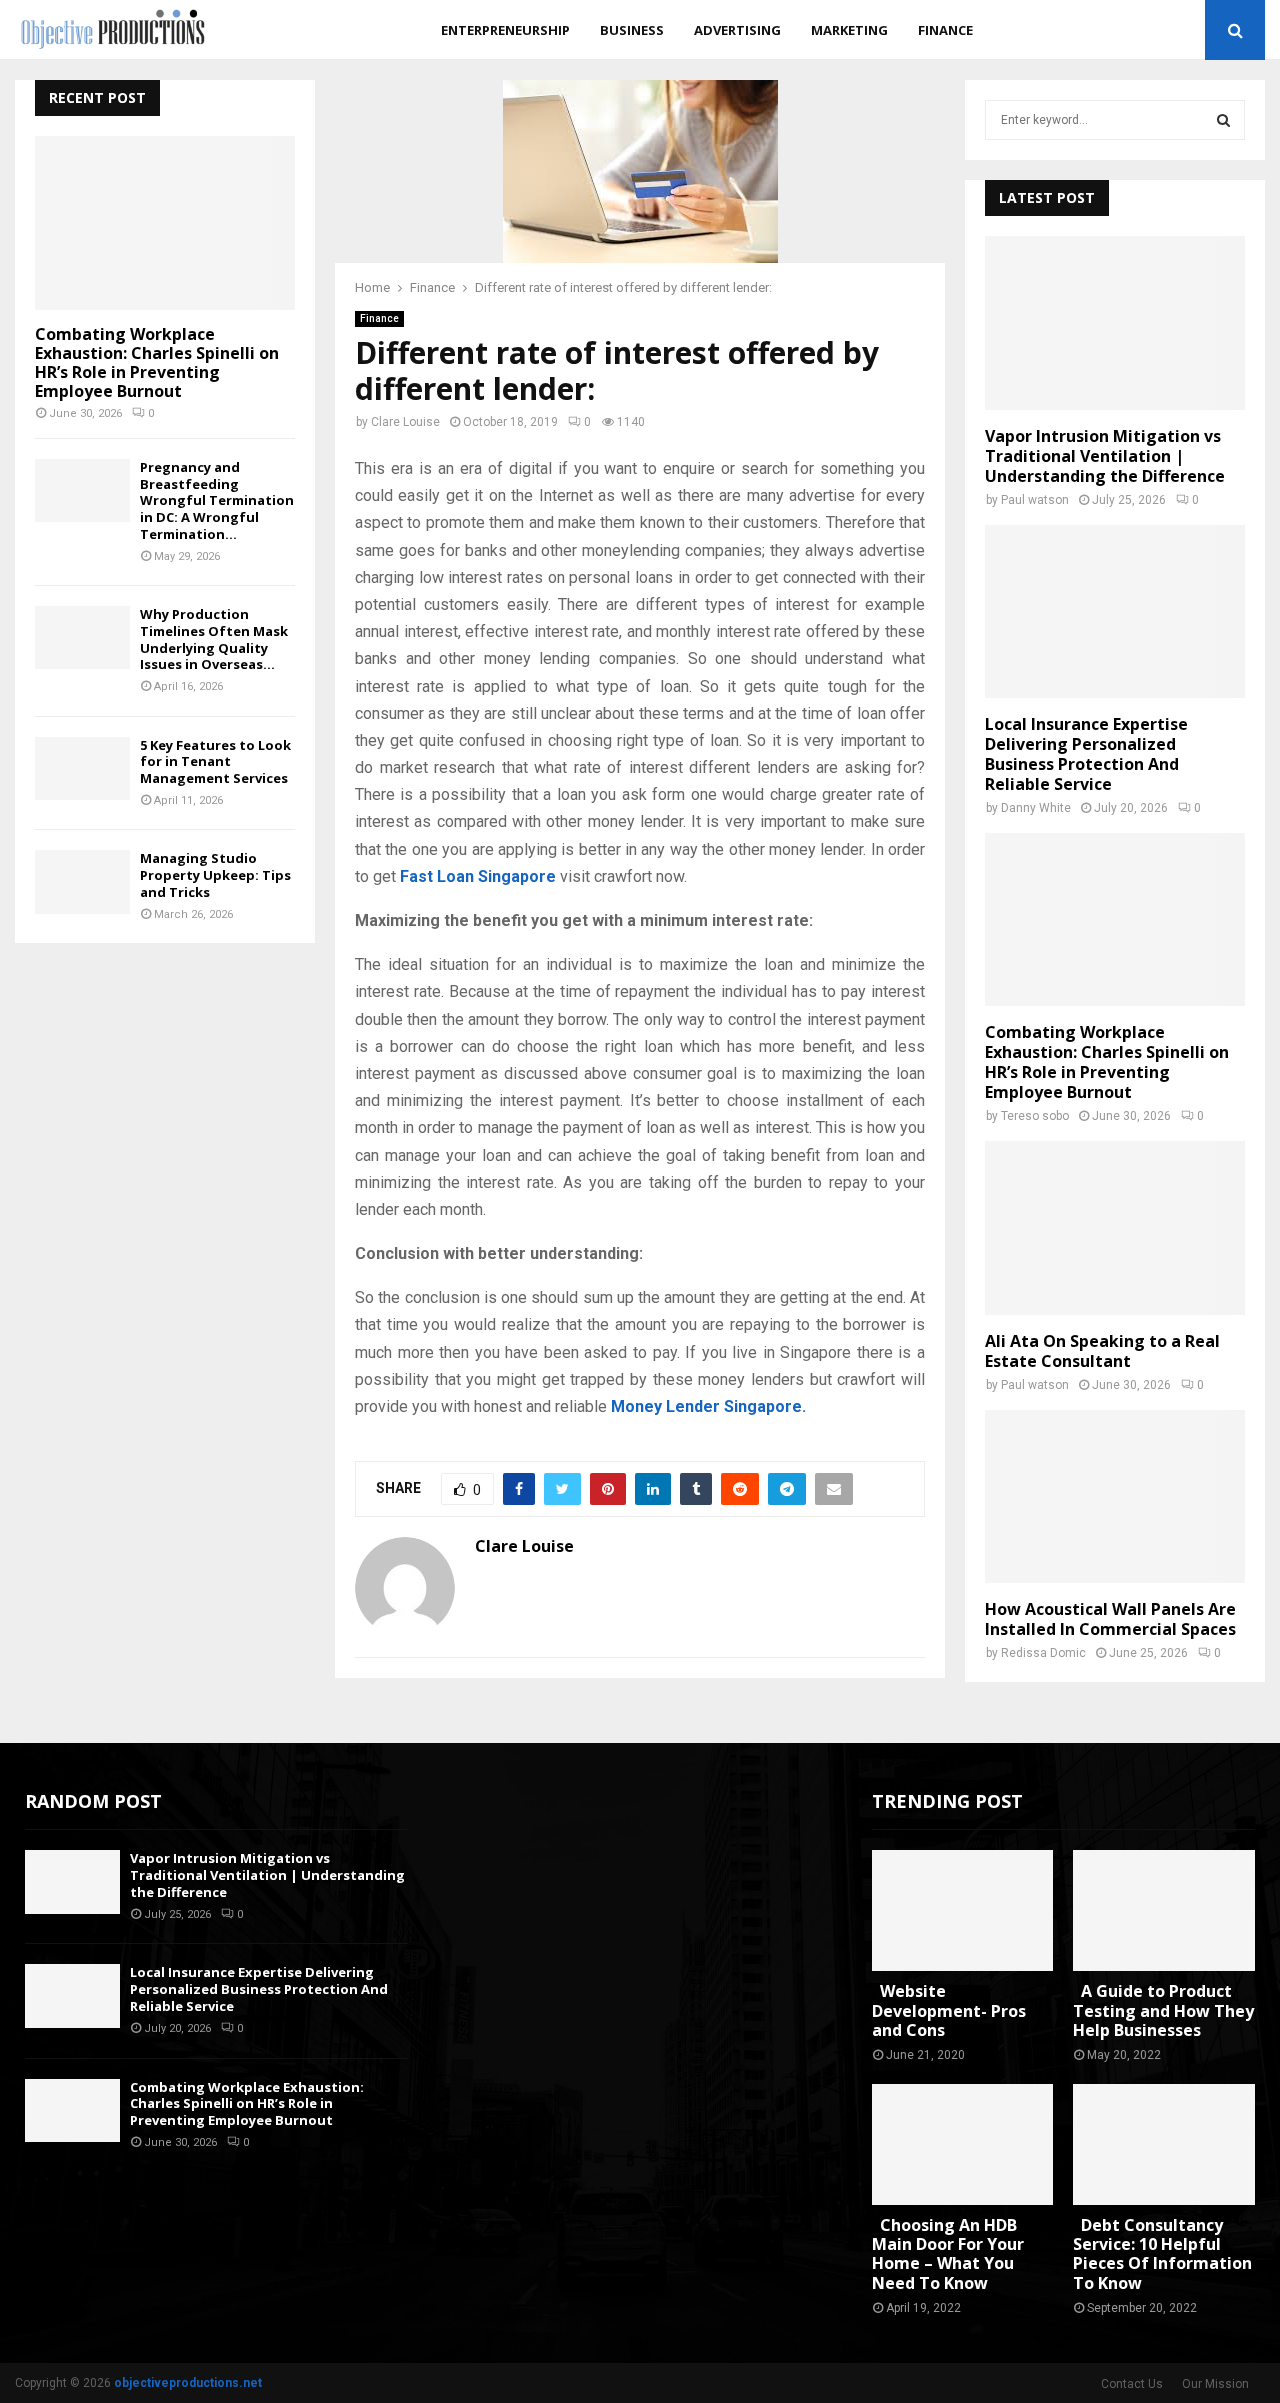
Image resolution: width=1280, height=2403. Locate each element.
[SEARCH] (1223, 120)
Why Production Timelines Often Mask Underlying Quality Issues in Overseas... (214, 639)
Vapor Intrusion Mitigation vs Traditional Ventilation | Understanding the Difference (1105, 456)
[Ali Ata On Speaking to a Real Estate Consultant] (1115, 1227)
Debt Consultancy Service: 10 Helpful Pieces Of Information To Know (1162, 2254)
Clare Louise (405, 422)
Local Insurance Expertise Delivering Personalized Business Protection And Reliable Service (1086, 754)
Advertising (737, 30)
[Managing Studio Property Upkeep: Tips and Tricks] (82, 881)
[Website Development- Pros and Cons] (963, 1910)
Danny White (1036, 808)
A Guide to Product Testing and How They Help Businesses (1163, 2010)
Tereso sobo (1035, 1116)
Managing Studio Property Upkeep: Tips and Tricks (215, 875)
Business (632, 30)
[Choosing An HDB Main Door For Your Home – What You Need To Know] (963, 2144)
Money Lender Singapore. (708, 1406)
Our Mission (1215, 2384)
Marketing (849, 30)
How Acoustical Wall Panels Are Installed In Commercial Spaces (1110, 1619)
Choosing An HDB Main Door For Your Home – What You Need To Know (948, 2254)
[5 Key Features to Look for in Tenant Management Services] (82, 768)
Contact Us (1132, 2384)
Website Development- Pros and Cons (949, 2010)
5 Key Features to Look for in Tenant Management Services (215, 762)
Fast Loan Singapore (478, 876)
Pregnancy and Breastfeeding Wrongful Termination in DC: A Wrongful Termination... (217, 500)
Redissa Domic (1043, 1653)
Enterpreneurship (505, 30)
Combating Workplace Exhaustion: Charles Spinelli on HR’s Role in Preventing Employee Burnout (157, 363)
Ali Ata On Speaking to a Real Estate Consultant (1102, 1351)
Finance (945, 30)
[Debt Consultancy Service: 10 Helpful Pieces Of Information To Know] (1164, 2144)
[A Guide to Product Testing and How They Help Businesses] (1164, 1910)
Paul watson (1035, 500)
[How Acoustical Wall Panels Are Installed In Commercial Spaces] (1115, 1496)
